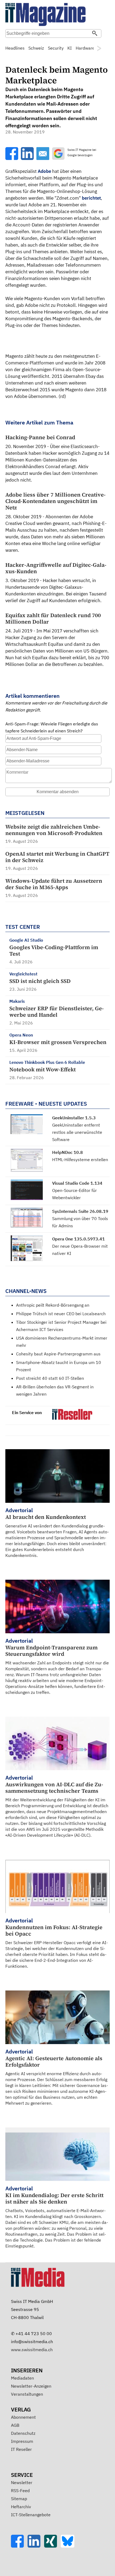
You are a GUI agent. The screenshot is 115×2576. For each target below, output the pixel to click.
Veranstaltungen (27, 2394)
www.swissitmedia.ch (32, 2350)
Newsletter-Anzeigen (31, 2386)
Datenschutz (23, 2433)
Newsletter (22, 2482)
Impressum (22, 2441)
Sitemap (19, 2499)
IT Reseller (21, 2449)
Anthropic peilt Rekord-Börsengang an (53, 1305)
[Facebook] (19, 2546)
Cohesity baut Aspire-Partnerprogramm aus (58, 1354)
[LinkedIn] (36, 2546)
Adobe (44, 171)
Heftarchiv (21, 2507)
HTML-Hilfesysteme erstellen (80, 1160)
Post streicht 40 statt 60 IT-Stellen (50, 1378)
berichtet (91, 198)
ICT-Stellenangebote (31, 2515)
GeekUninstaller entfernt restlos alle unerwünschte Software (77, 1132)
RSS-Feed (20, 2491)
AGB (15, 2425)
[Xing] (52, 2546)
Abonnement (23, 2417)
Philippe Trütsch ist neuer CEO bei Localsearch (61, 1314)
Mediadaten (22, 2378)
